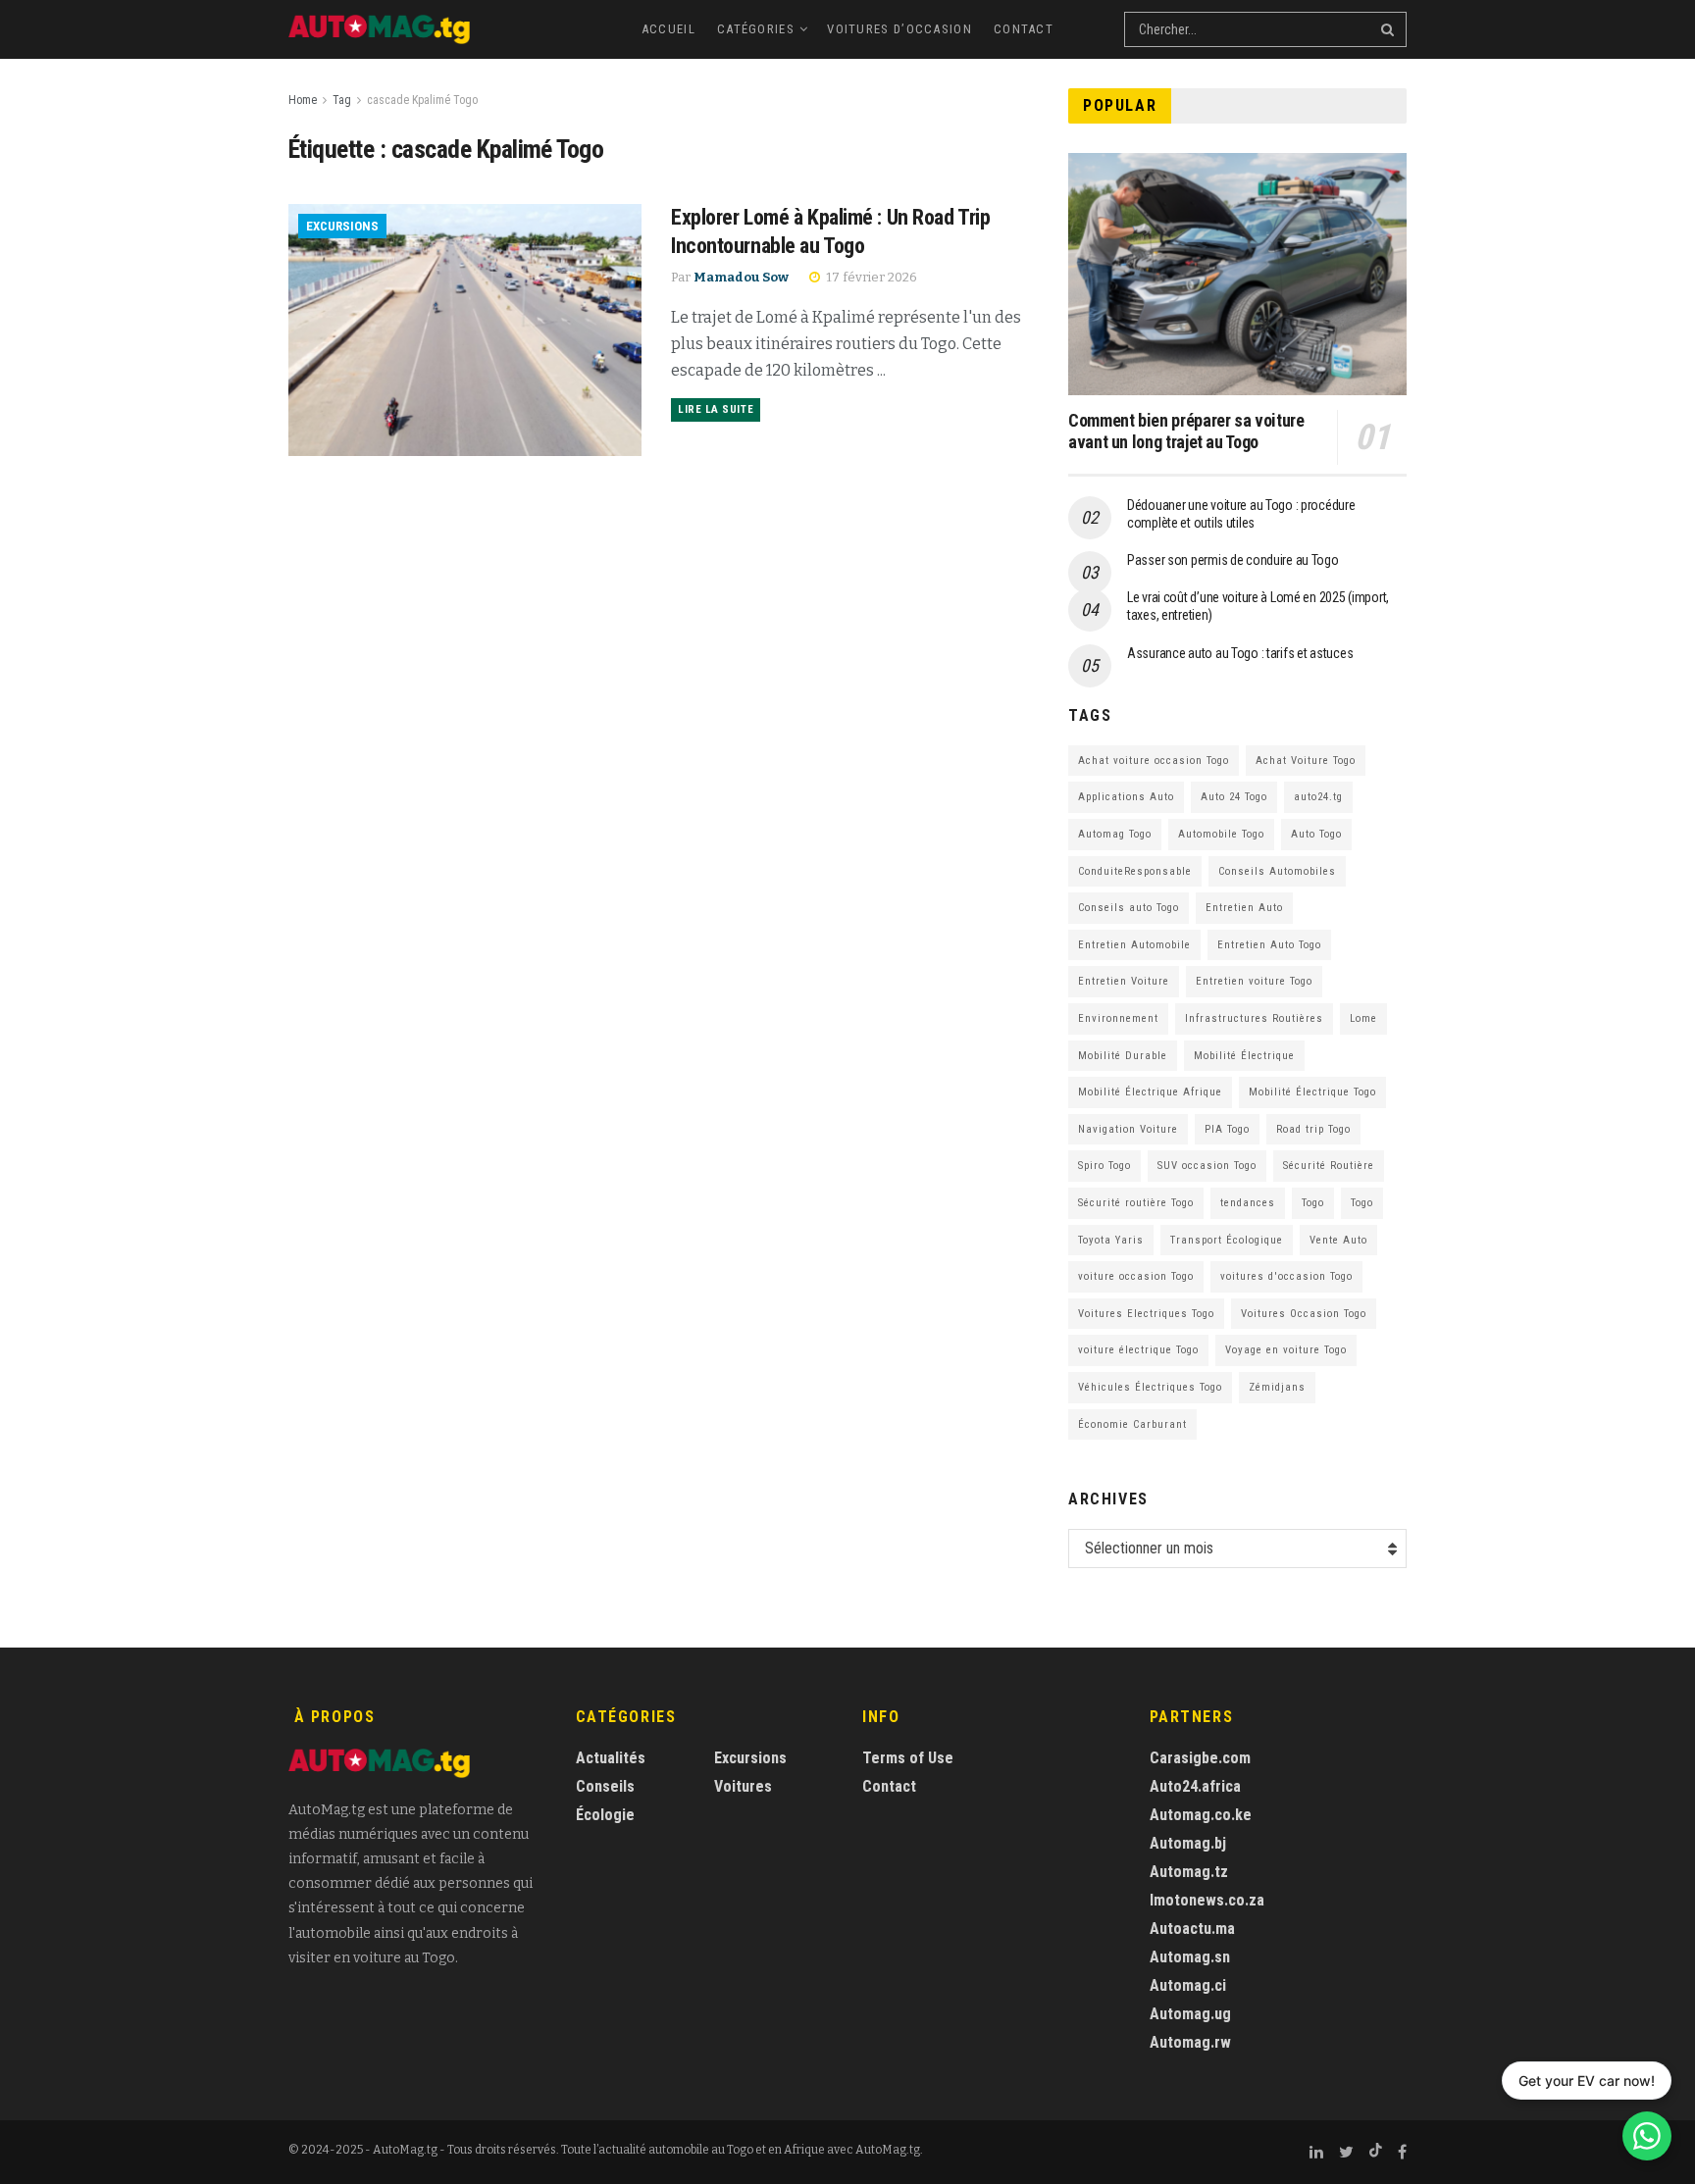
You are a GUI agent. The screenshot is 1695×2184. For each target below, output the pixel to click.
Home (303, 100)
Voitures (743, 1786)
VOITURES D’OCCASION (899, 29)
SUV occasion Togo (1207, 1166)
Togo (1313, 1203)
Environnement (1118, 1018)
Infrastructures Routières (1254, 1018)
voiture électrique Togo (1138, 1350)
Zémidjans (1277, 1387)
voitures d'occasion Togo (1286, 1276)
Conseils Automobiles (1277, 871)
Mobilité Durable (1123, 1056)
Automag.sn (1190, 1957)
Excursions (342, 226)
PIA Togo (1227, 1129)
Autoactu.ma (1192, 1929)
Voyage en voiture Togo (1286, 1350)
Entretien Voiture (1124, 981)
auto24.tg (1318, 797)
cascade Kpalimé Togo (422, 100)
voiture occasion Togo (1136, 1276)
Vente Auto (1338, 1240)
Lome (1363, 1018)
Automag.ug (1190, 2014)
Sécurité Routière (1329, 1166)
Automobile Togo (1221, 834)
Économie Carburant (1132, 1424)
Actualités (611, 1758)
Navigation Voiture (1128, 1129)
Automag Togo (1115, 834)
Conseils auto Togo (1129, 908)
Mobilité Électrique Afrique (1150, 1092)
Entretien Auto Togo (1269, 945)
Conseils (605, 1786)
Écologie (605, 1815)
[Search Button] (1389, 29)
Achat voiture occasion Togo (1154, 761)
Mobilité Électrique (1244, 1056)
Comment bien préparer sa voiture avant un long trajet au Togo (1186, 432)
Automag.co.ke (1201, 1815)
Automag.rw (1190, 2042)
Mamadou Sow (741, 277)
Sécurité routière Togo (1136, 1203)
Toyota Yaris (1111, 1240)
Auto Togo (1316, 834)
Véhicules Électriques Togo (1150, 1387)
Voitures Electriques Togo (1146, 1314)
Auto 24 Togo (1234, 797)
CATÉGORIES (756, 29)
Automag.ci (1188, 1985)
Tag (342, 100)
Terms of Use (908, 1758)
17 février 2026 (870, 277)
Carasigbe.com (1200, 1758)
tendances (1248, 1203)
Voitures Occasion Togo (1304, 1314)
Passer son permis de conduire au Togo (1233, 560)
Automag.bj (1188, 1843)
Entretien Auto (1244, 908)
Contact (1024, 29)
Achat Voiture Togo (1306, 761)
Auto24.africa (1195, 1786)
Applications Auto (1126, 797)
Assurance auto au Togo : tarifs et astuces (1240, 653)
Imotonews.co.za (1207, 1900)
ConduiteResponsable (1135, 871)
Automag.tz (1189, 1872)
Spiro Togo (1104, 1166)
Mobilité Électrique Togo (1312, 1092)
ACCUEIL (668, 29)
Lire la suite (716, 409)
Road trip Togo (1313, 1129)
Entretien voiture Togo (1254, 981)
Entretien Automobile (1134, 945)
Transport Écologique (1227, 1240)
